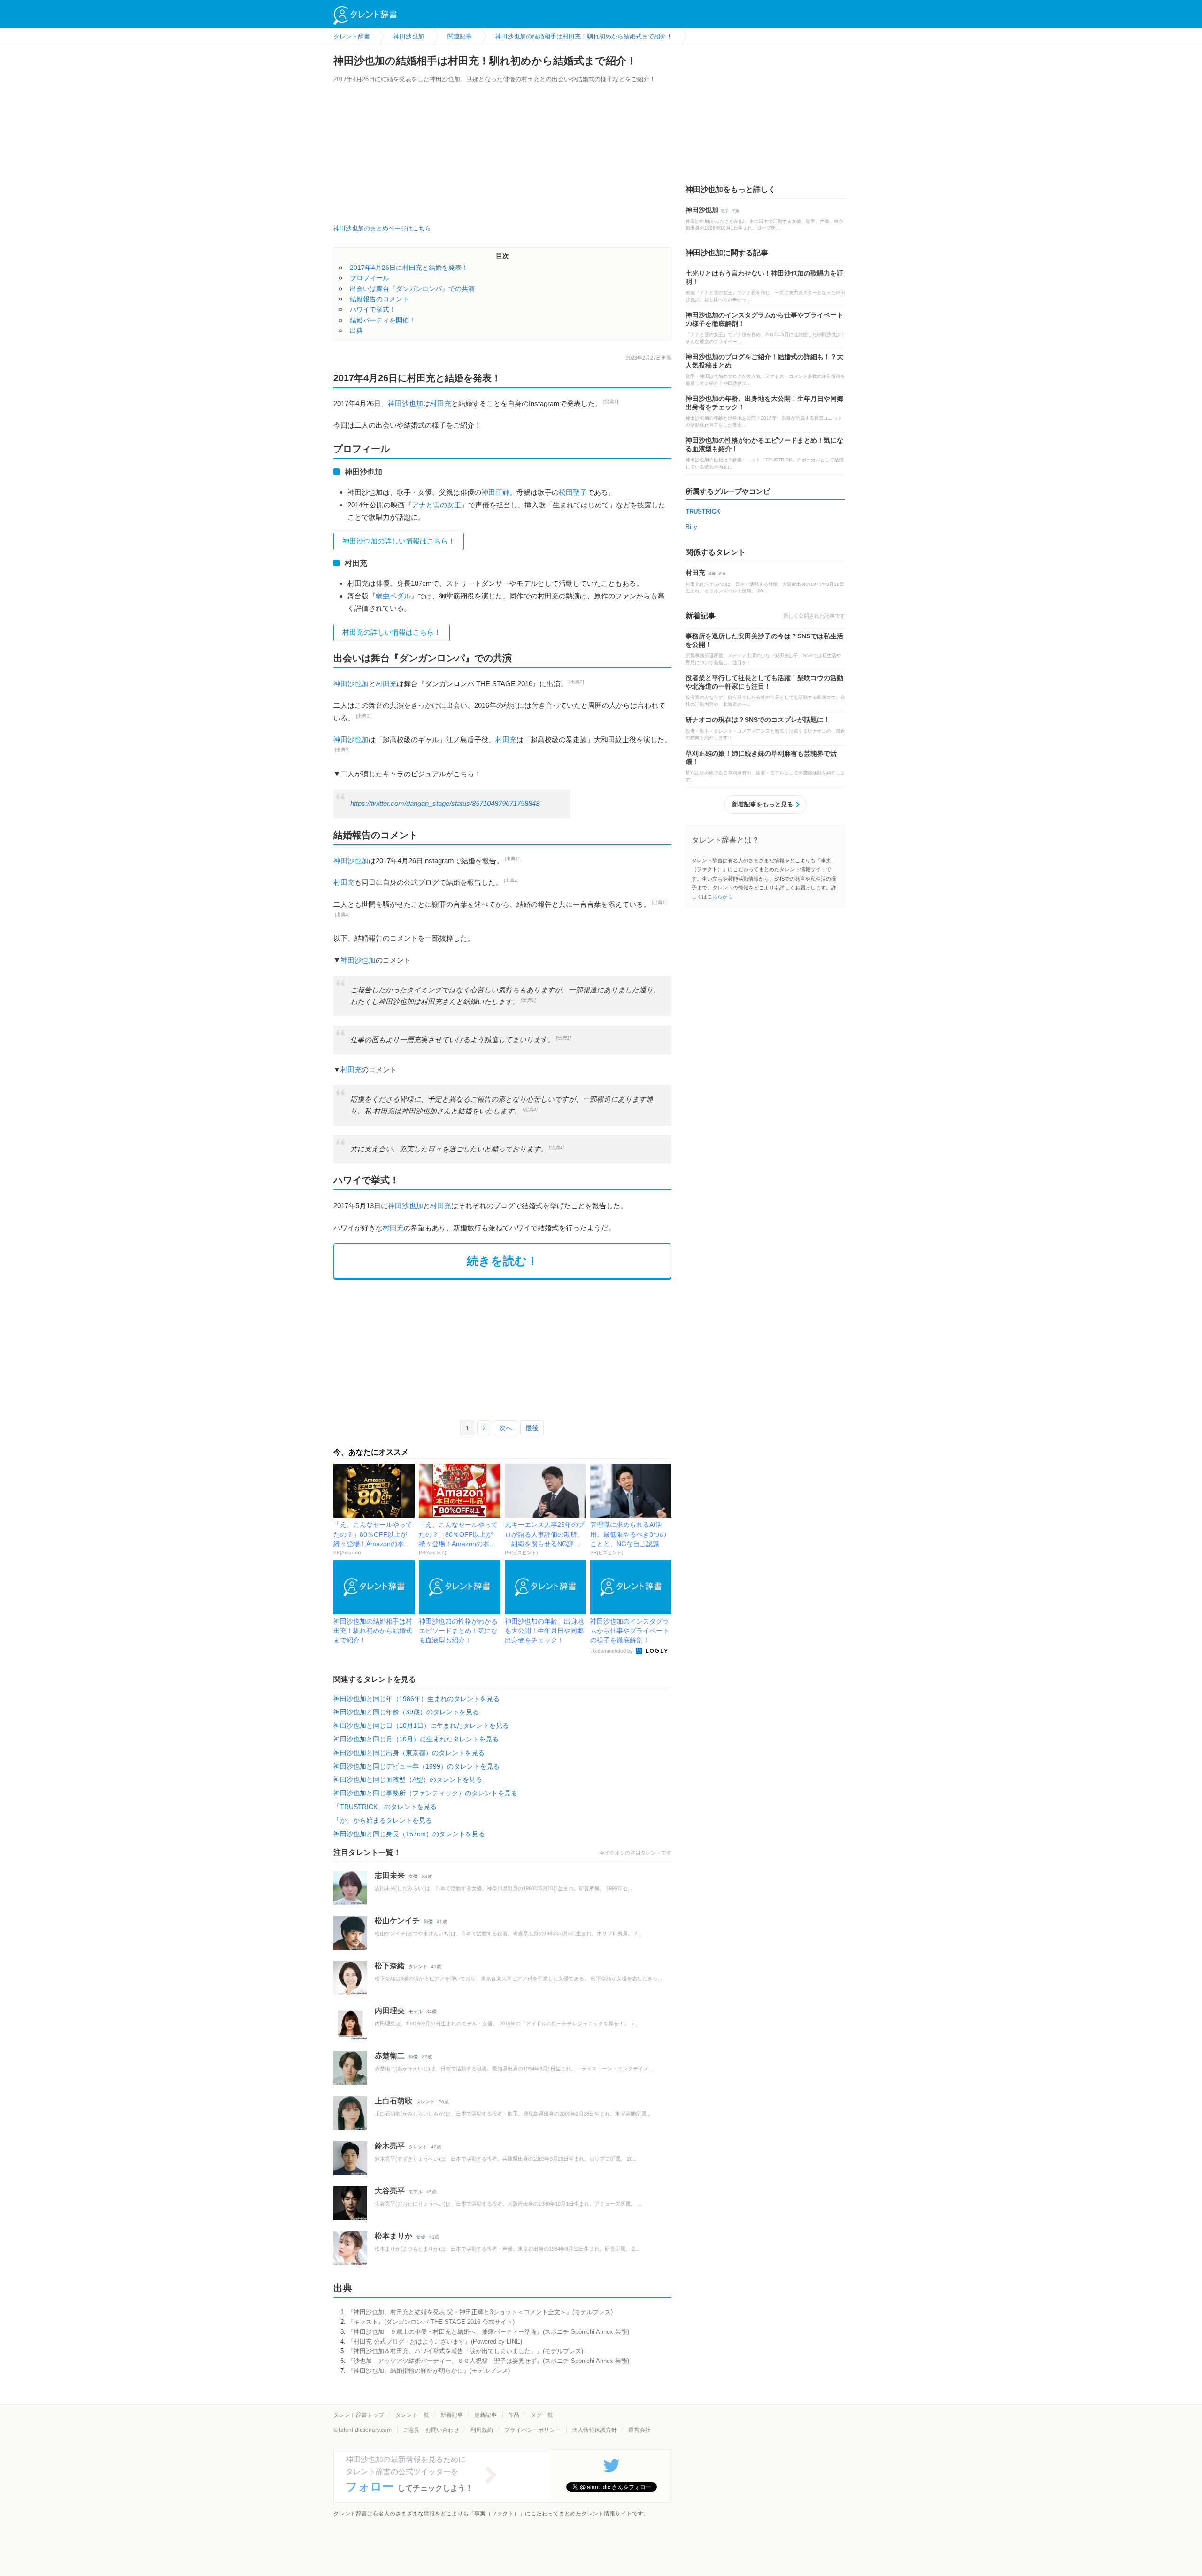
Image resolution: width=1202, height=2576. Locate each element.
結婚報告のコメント (379, 299)
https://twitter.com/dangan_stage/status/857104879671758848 (445, 804)
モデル (416, 2012)
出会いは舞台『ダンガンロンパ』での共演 (412, 289)
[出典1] (611, 402)
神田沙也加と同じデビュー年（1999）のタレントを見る (416, 1766)
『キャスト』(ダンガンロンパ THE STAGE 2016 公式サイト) (431, 2322)
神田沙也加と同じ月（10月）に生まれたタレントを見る (416, 1739)
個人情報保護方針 (594, 2430)
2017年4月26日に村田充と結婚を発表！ (409, 268)
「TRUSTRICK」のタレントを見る (385, 1807)
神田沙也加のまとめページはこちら (382, 228)
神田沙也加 (405, 403)
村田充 (441, 403)
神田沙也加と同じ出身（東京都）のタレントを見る (409, 1753)
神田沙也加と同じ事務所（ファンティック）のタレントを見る (425, 1793)
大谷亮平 (390, 2191)
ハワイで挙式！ (373, 309)
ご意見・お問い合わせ (431, 2430)
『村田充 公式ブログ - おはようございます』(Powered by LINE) (435, 2342)
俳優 (428, 1921)
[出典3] (363, 716)
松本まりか (393, 2236)
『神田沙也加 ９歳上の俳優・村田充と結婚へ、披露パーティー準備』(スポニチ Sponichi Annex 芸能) (488, 2332)
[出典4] (511, 880)
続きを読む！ (503, 1261)
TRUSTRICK (703, 511)
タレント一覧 (412, 2415)
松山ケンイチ (397, 1920)
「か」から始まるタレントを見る (383, 1820)
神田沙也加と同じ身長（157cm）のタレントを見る (409, 1834)
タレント (418, 1966)
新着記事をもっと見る (763, 804)
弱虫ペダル (393, 596)
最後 (532, 1428)
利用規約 (482, 2430)
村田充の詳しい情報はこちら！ (392, 632)
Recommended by (613, 1651)
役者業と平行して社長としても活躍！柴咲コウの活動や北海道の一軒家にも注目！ (764, 682)
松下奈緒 (390, 1966)
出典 (356, 330)
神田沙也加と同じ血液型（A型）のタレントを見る (408, 1779)
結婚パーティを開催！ (383, 320)
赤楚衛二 (390, 2056)
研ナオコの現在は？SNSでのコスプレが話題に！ (758, 720)
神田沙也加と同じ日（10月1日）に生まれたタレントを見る (421, 1725)
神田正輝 (495, 492)
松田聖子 (573, 492)
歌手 (725, 211)
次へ (506, 1428)
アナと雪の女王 (436, 505)
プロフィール (370, 278)
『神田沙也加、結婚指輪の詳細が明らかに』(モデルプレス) (429, 2371)
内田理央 (390, 2011)
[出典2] (577, 682)
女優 (413, 1876)
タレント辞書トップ (359, 2415)
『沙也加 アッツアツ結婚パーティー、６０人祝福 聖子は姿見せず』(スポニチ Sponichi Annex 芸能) (488, 2361)
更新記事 (485, 2415)
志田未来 (390, 1875)
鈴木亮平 (390, 2146)
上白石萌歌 (393, 2101)
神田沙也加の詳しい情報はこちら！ (399, 541)
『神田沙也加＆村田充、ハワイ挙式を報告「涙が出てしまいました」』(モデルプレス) (465, 2351)
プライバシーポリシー (532, 2430)
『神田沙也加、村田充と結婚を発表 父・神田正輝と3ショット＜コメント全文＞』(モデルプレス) (480, 2312)
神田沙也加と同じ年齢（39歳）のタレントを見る (406, 1712)
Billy (691, 527)
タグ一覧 (542, 2415)
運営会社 (640, 2430)
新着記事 (452, 2415)
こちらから (720, 897)
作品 (514, 2415)
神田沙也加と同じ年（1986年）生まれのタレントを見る (416, 1699)
